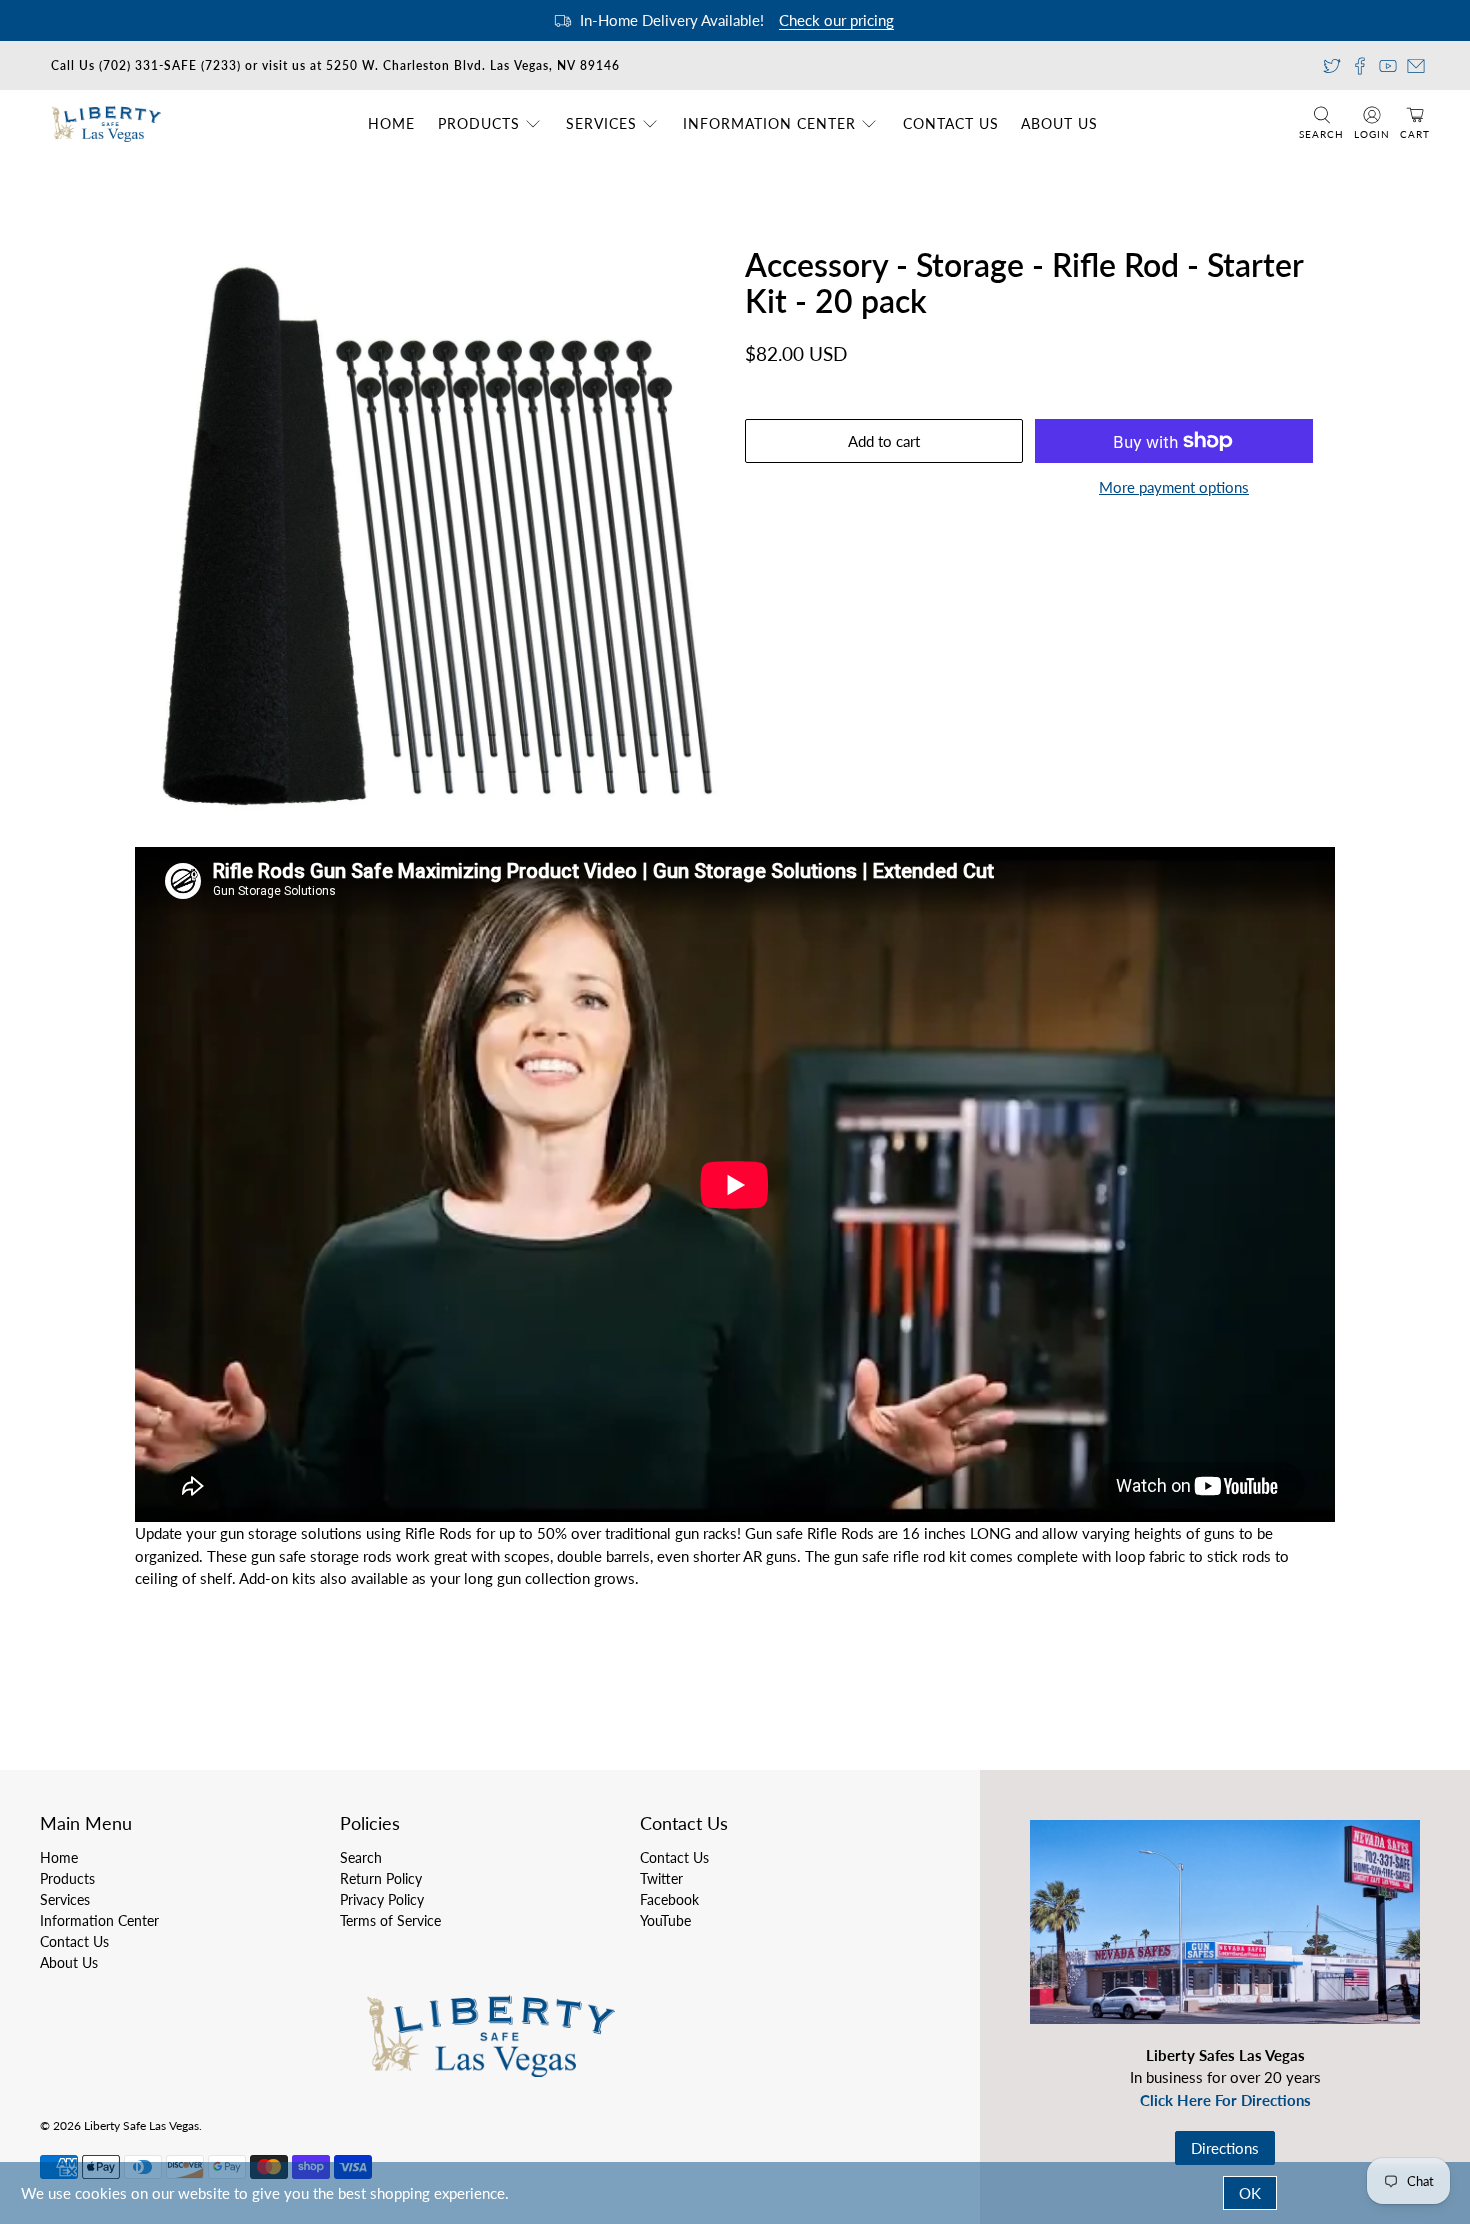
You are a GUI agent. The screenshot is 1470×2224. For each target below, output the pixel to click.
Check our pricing (836, 20)
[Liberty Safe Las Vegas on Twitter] (1332, 66)
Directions (1225, 2148)
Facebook (669, 1899)
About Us (1059, 123)
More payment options (1174, 487)
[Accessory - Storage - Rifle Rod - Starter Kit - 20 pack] (435, 537)
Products (479, 123)
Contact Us (951, 123)
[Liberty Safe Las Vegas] (106, 123)
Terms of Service (390, 1920)
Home (391, 123)
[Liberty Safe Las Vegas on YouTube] (1388, 66)
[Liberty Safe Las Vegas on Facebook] (1360, 66)
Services (601, 123)
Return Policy (381, 1878)
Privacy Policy (382, 1899)
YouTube (665, 1920)
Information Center (769, 123)
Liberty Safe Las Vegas (141, 2125)
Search (361, 1857)
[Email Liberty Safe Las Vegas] (1416, 66)
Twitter (661, 1878)
